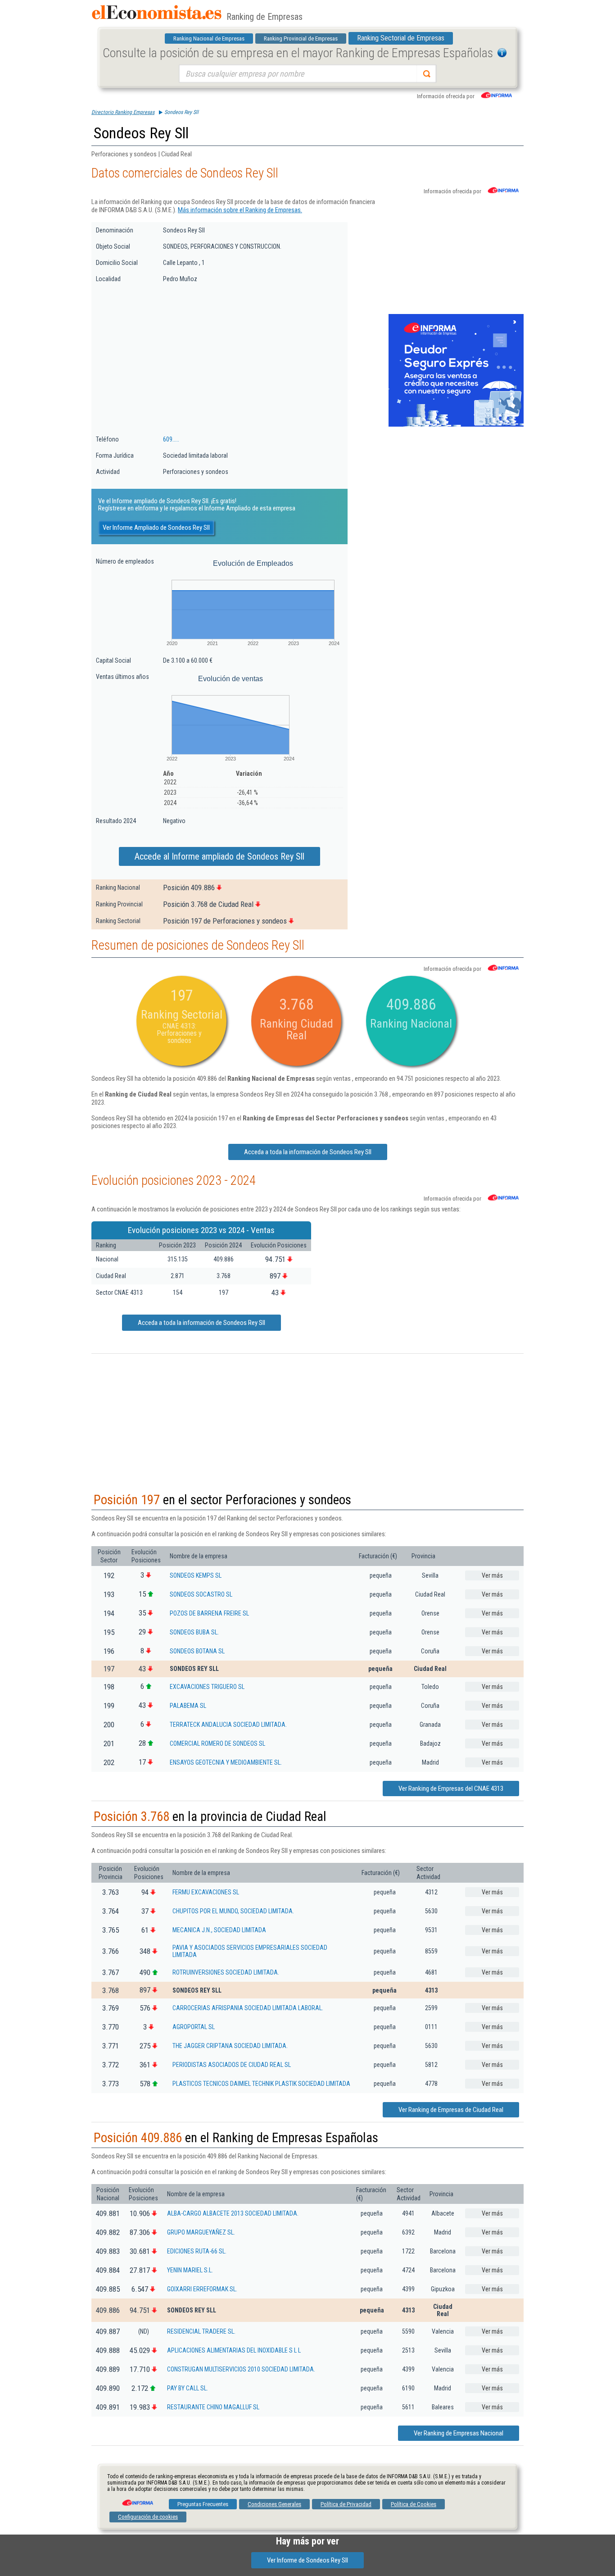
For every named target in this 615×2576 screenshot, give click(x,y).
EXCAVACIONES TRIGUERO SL (207, 1687)
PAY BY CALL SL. (188, 2388)
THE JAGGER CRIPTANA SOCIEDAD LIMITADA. (230, 2046)
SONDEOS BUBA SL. (194, 1632)
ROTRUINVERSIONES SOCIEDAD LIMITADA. (226, 1972)
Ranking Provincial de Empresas (301, 39)
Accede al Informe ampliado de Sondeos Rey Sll (219, 856)
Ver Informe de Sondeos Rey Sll (307, 2560)
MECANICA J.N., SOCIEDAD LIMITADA (219, 1930)
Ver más (492, 1575)
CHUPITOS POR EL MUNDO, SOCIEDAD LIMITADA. (233, 1911)
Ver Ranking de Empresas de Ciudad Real (451, 2110)
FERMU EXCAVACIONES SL (206, 1892)
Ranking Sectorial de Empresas (401, 38)
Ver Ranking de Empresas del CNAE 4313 (451, 1789)
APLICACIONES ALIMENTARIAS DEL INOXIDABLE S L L (234, 2350)
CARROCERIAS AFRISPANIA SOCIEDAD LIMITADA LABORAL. (248, 2008)
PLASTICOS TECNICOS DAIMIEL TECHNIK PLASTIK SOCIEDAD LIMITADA (261, 2084)
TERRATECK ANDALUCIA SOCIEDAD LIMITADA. (228, 1725)
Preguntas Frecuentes (203, 2504)
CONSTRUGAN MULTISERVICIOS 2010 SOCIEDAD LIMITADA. (241, 2369)
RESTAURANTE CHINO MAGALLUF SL (213, 2407)
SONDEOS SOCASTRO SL (201, 1594)
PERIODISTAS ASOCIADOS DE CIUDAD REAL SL (232, 2065)
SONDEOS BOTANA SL (197, 1651)
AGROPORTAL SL (194, 2027)
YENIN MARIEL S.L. (190, 2270)
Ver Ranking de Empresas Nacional (459, 2433)
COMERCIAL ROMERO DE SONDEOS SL (217, 1743)
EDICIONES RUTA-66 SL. (197, 2251)
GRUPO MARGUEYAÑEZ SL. (201, 2232)
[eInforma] (137, 2499)
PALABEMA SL (188, 1706)
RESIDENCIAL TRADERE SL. (201, 2331)
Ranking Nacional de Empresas (209, 39)
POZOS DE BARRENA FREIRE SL (209, 1613)
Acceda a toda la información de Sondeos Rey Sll (308, 1152)
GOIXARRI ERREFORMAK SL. (202, 2289)
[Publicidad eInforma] (456, 425)
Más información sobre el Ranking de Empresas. (240, 210)
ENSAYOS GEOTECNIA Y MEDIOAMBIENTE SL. (226, 1762)
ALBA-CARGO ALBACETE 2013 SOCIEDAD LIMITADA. (233, 2213)
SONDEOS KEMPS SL (196, 1575)
